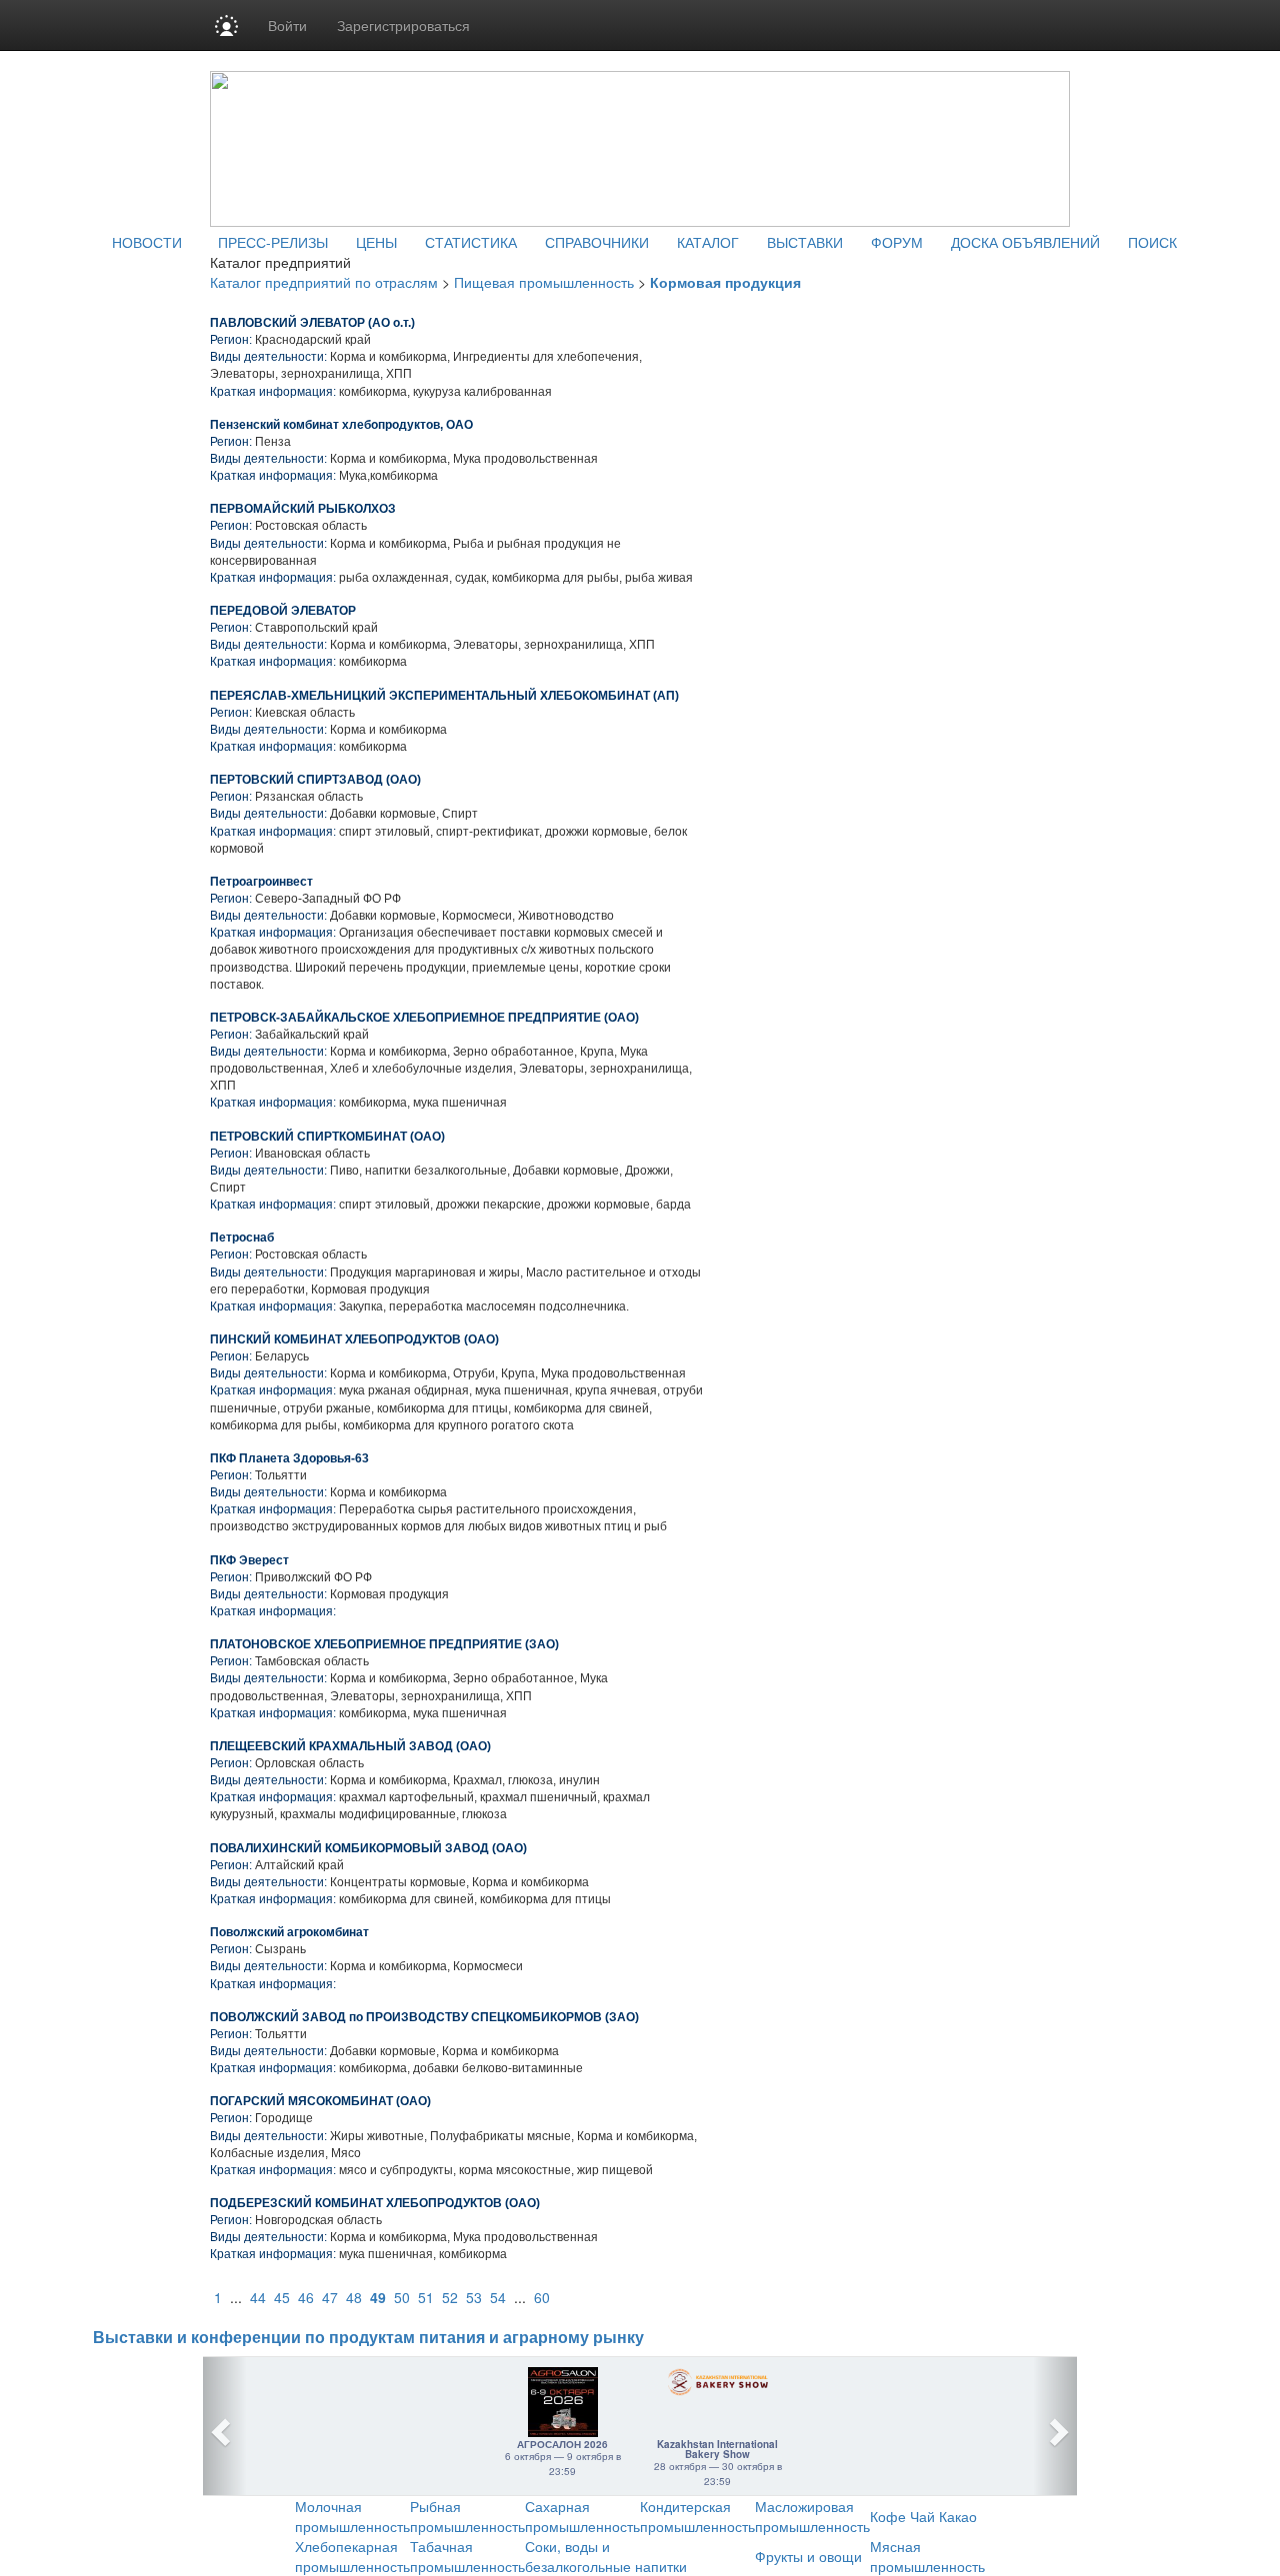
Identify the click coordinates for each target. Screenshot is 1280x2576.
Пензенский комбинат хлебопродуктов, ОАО (341, 425)
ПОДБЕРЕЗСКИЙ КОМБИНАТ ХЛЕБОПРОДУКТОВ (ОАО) (375, 2203)
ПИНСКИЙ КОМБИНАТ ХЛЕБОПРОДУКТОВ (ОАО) (354, 1339)
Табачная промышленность (467, 2556)
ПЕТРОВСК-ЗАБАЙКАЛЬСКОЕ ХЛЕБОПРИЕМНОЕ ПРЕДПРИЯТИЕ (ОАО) (424, 1018)
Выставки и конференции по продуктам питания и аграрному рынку (368, 2338)
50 (402, 2297)
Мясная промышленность (927, 2556)
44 (258, 2297)
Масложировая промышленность (812, 2516)
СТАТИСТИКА (471, 242)
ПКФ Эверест (249, 1560)
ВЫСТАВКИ (805, 242)
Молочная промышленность (352, 2516)
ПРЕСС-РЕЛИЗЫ (273, 242)
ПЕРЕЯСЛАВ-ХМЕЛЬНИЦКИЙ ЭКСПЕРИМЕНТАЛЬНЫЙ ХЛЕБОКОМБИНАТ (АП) (444, 696)
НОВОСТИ (147, 242)
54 (498, 2297)
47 (330, 2297)
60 (542, 2297)
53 (474, 2297)
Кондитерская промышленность (697, 2516)
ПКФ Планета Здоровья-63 (289, 1458)
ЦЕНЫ (376, 242)
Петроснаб (242, 1238)
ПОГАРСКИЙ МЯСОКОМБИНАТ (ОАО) (320, 2101)
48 (354, 2297)
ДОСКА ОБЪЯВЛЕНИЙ (1025, 242)
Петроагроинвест (261, 882)
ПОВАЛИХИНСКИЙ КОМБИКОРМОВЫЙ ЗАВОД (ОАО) (368, 1848)
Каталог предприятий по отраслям (324, 282)
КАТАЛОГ (708, 242)
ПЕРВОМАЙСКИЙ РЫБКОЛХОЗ (303, 509)
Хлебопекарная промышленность (352, 2556)
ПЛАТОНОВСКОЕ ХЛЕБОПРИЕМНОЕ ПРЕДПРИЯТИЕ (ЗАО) (384, 1644)
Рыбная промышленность (467, 2516)
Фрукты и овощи (808, 2556)
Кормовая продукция (725, 282)
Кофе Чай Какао (923, 2516)
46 (306, 2297)
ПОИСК (1152, 242)
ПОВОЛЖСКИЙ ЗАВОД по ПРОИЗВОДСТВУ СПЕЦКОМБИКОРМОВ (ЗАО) (424, 2017)
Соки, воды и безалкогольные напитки (606, 2556)
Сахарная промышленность (582, 2516)
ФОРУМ (897, 242)
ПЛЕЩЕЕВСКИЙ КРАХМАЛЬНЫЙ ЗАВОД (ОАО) (350, 1746)
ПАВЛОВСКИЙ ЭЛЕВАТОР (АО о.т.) (312, 323)
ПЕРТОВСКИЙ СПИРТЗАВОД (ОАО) (315, 780)
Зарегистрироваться (403, 25)
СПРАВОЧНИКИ (597, 242)
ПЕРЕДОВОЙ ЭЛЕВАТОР (283, 611)
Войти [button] (287, 25)
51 (426, 2297)
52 (450, 2297)
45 (282, 2297)
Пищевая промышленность (544, 282)
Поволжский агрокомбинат (289, 1932)
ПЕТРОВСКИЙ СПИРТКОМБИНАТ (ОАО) (327, 1137)
